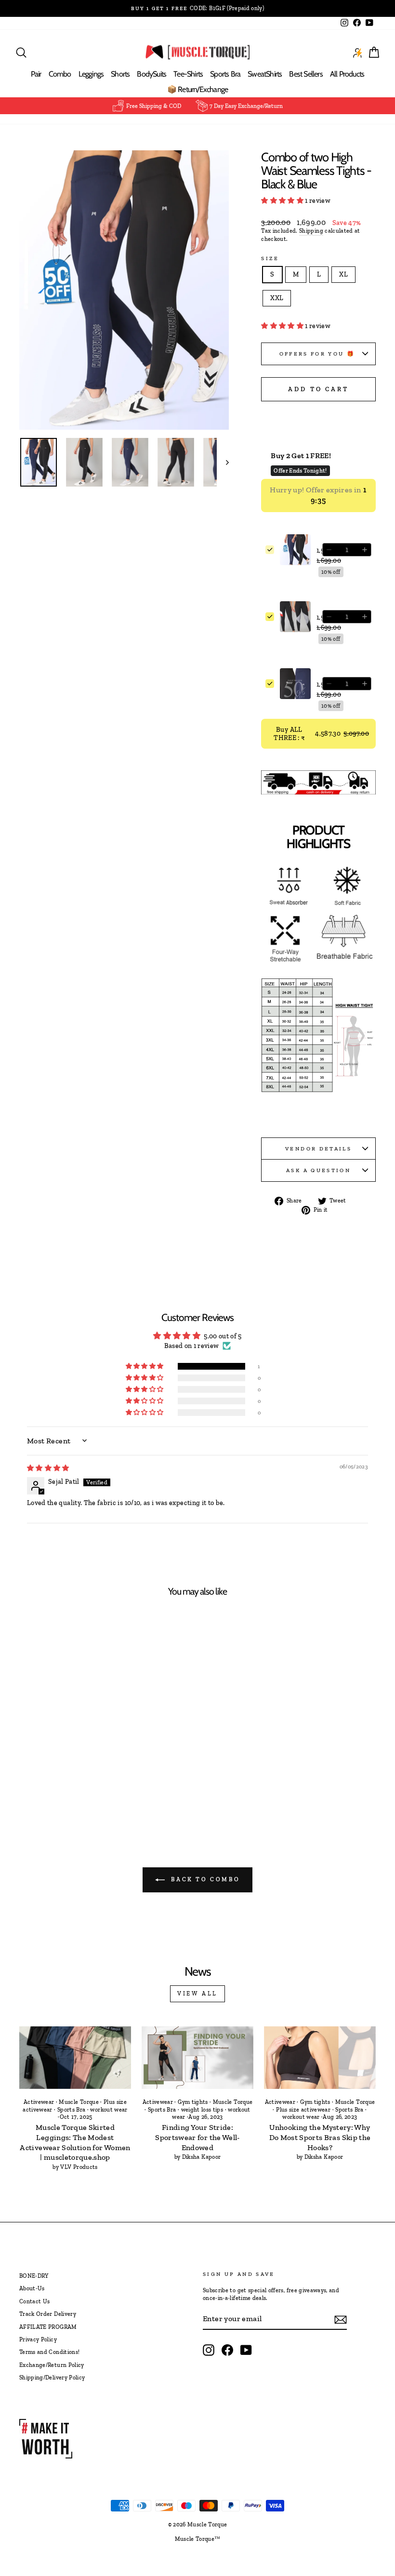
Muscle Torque (79, 2102)
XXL (277, 298)
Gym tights (193, 2102)
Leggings (91, 74)
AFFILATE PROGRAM (48, 2327)
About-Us (32, 2288)
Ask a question (318, 1170)
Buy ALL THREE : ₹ (321, 734)
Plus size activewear (303, 2110)
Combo (60, 74)
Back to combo (204, 1879)
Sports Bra (225, 74)
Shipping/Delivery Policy (52, 2378)
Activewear (39, 2102)
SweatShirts (265, 74)
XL (343, 274)
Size (270, 258)
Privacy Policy (38, 2339)
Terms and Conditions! (49, 2352)
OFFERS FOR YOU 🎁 (319, 354)
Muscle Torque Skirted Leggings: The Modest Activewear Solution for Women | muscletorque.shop (75, 2142)
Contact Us (35, 2301)
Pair (36, 74)
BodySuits (151, 74)
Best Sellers (306, 74)
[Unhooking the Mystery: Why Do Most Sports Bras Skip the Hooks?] (320, 2058)
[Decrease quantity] (329, 550)
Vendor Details (318, 1149)
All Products (347, 74)
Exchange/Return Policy (52, 2365)
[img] (48, 1468)
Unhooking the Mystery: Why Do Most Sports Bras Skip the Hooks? (320, 2137)
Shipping (311, 231)
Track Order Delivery (48, 2314)
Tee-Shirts (188, 74)
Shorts (120, 74)
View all (197, 1994)
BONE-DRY (34, 2276)
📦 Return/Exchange (197, 89)
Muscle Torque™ (198, 2539)
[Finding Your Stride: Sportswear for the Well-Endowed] (197, 2058)
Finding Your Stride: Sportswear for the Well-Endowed (197, 2137)
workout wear (109, 2110)
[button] (283, 201)
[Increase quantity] (365, 550)
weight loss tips (202, 2110)
